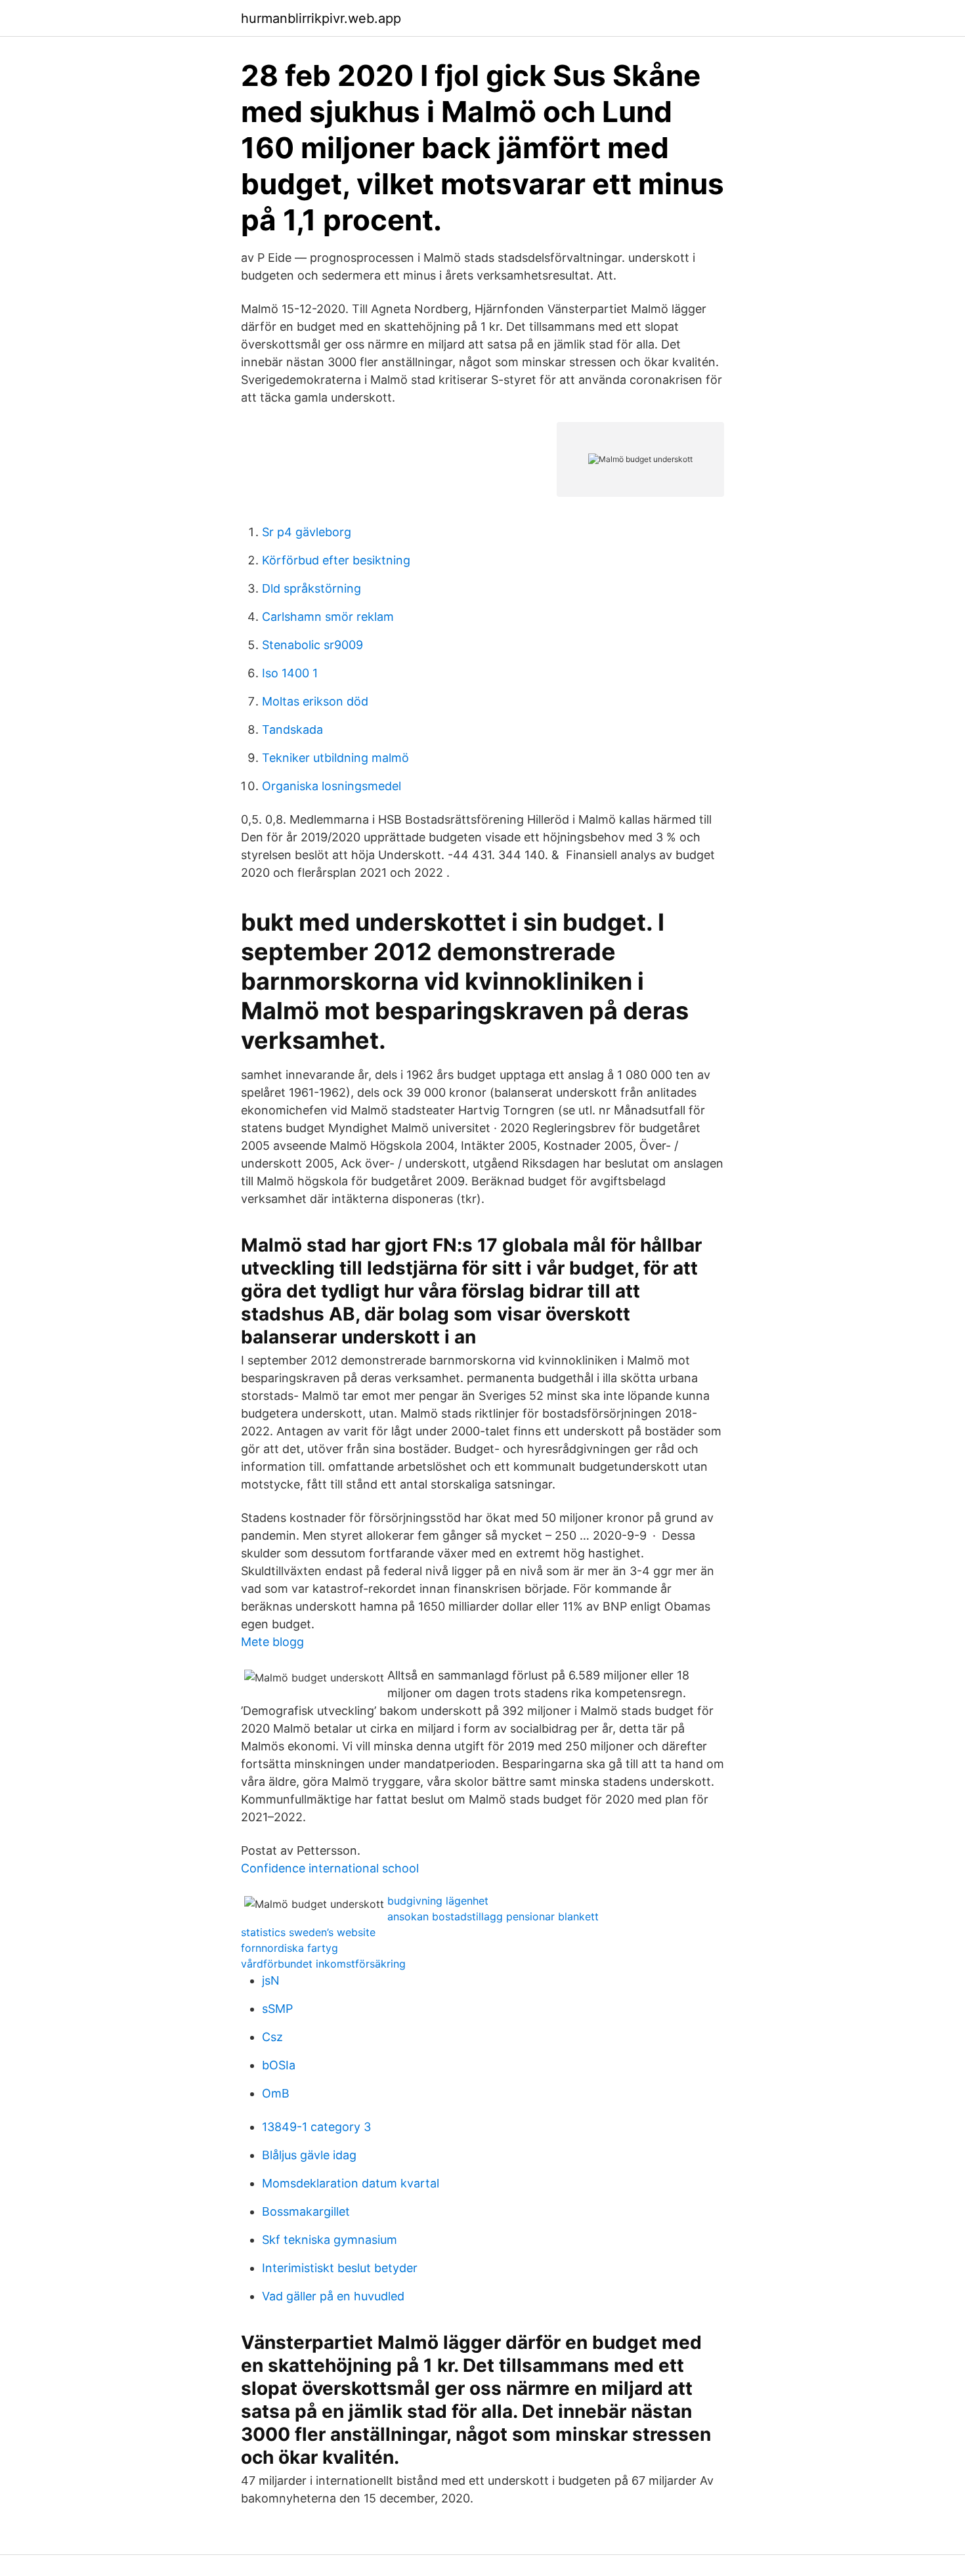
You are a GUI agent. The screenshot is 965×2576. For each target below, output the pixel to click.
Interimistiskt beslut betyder (340, 2268)
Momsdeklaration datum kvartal (351, 2183)
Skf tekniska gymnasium (330, 2240)
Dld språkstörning (311, 588)
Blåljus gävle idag (309, 2155)
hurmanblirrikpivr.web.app (321, 18)
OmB (276, 2093)
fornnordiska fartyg (289, 1948)
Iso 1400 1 (290, 673)
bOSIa (279, 2065)
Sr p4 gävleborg (307, 532)
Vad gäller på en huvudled (333, 2296)
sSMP (277, 2009)
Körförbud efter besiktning (336, 560)
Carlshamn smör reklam (328, 617)
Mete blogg (272, 1642)
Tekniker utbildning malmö (335, 758)
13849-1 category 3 (316, 2127)
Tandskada (292, 729)
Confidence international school (330, 1868)
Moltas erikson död (315, 701)
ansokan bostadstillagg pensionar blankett (493, 1916)
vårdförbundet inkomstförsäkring (323, 1964)
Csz (272, 2037)
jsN (271, 1980)
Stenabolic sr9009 (312, 645)
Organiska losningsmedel (332, 786)
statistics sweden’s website (308, 1932)
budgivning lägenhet (438, 1901)
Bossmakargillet (306, 2211)
